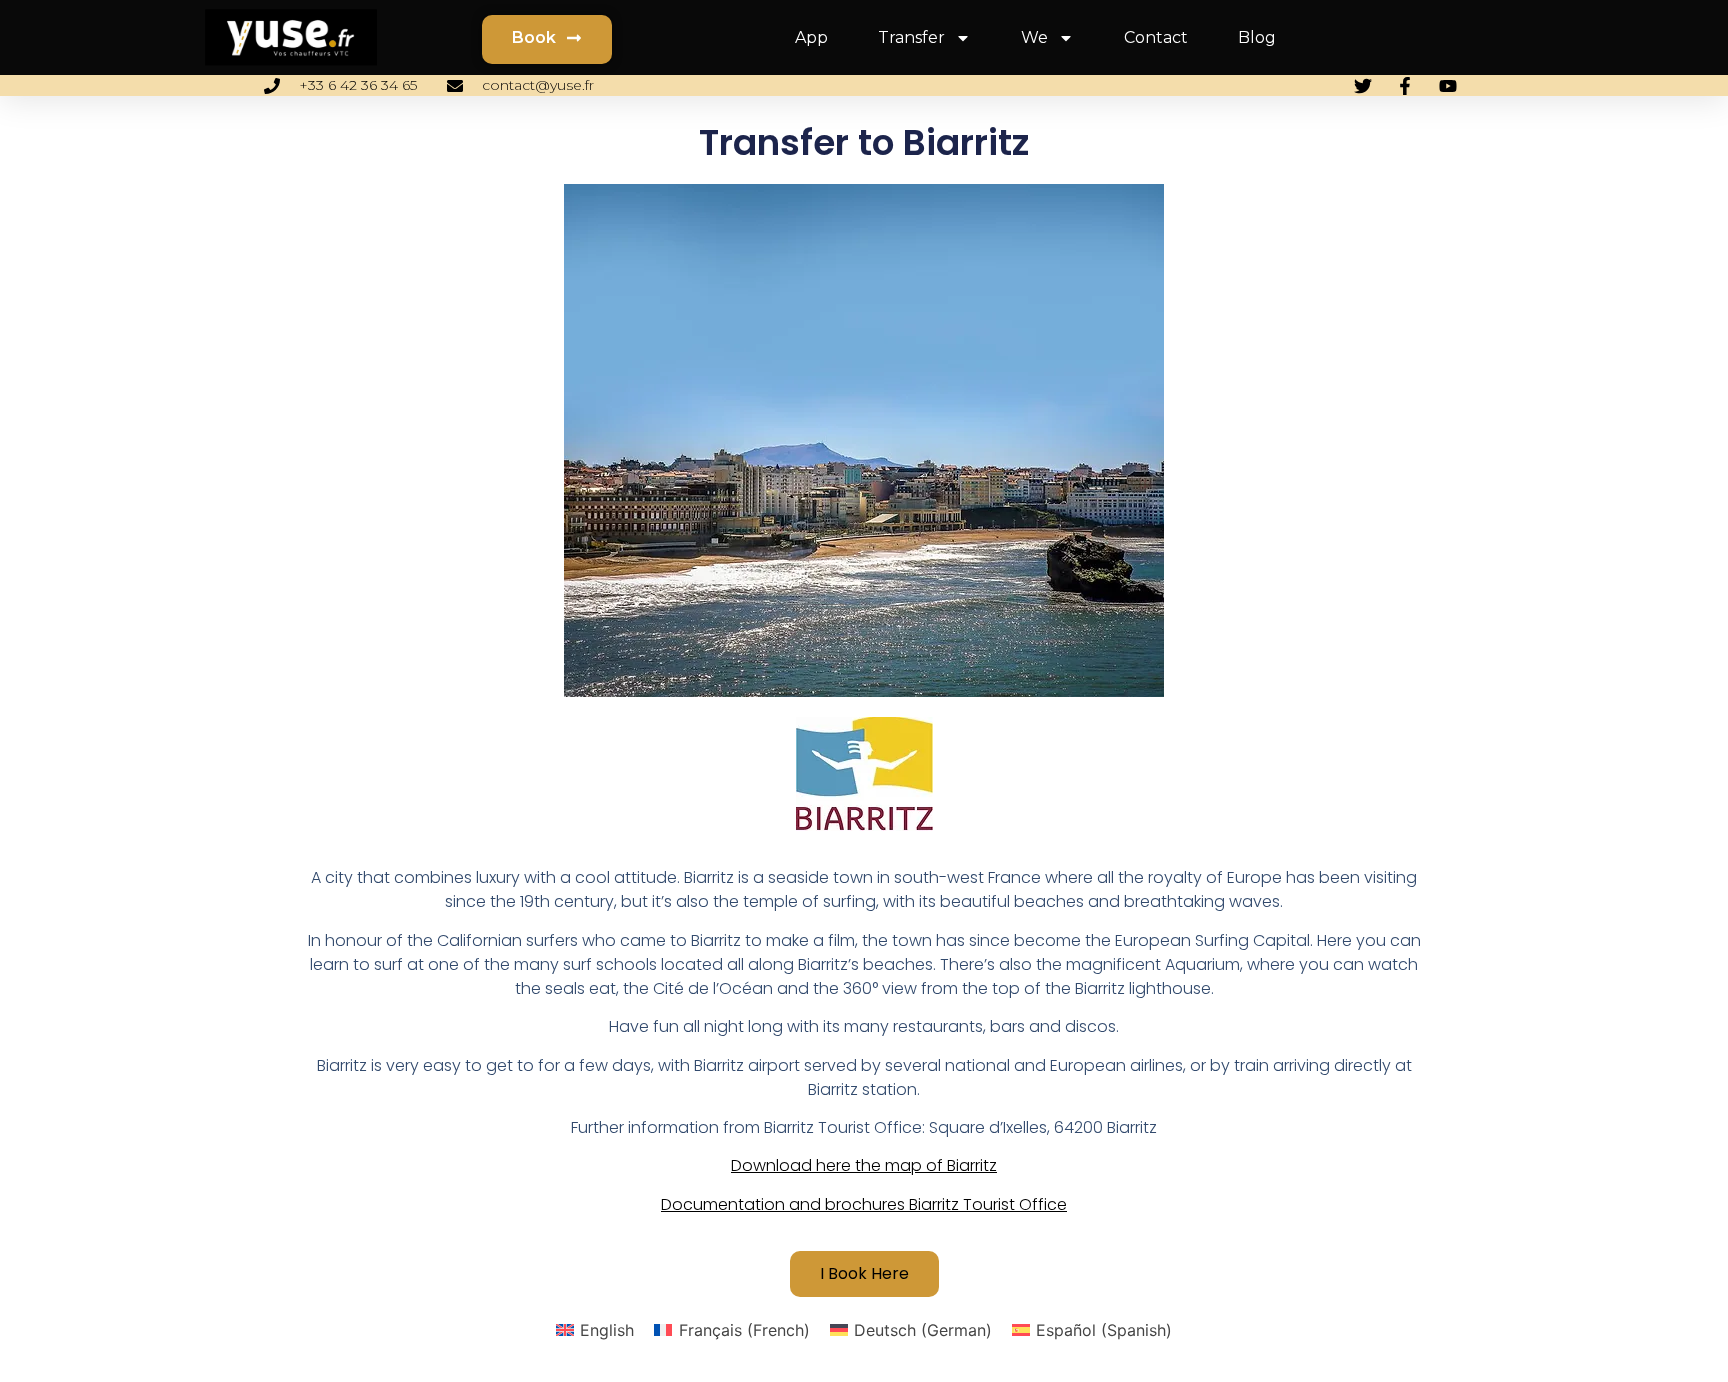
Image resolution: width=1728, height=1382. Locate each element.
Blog (1257, 37)
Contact (1156, 37)
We (1034, 37)
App (811, 37)
